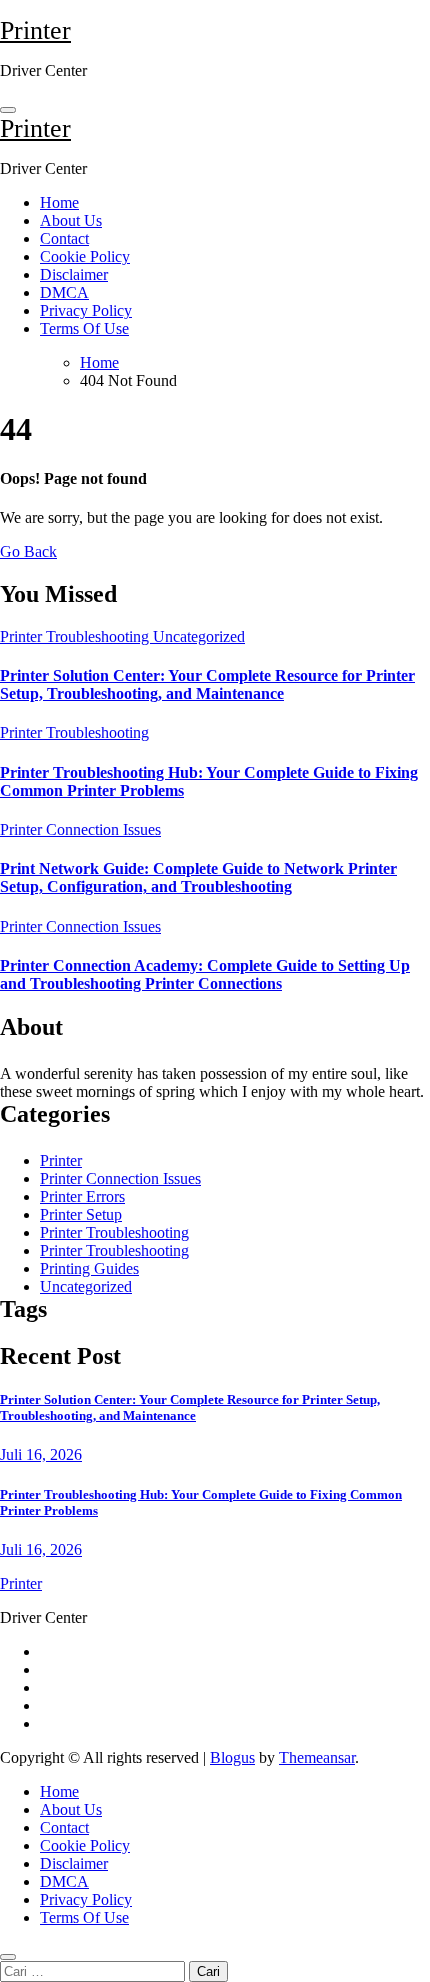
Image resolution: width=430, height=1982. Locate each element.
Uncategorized (199, 636)
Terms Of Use (84, 328)
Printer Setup (81, 1214)
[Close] (8, 1957)
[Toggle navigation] (8, 110)
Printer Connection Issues (80, 829)
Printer (35, 30)
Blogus (232, 1757)
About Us (71, 220)
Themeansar (317, 1757)
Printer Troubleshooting (76, 636)
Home (59, 202)
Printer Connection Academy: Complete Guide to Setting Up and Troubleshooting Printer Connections (205, 974)
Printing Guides (89, 1268)
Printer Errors (82, 1196)
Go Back (28, 551)
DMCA (64, 292)
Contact (64, 238)
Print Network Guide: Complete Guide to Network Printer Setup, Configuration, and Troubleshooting (198, 877)
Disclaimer (74, 274)
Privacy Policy (86, 310)
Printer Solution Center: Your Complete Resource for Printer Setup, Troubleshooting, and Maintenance (207, 684)
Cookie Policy (85, 256)
